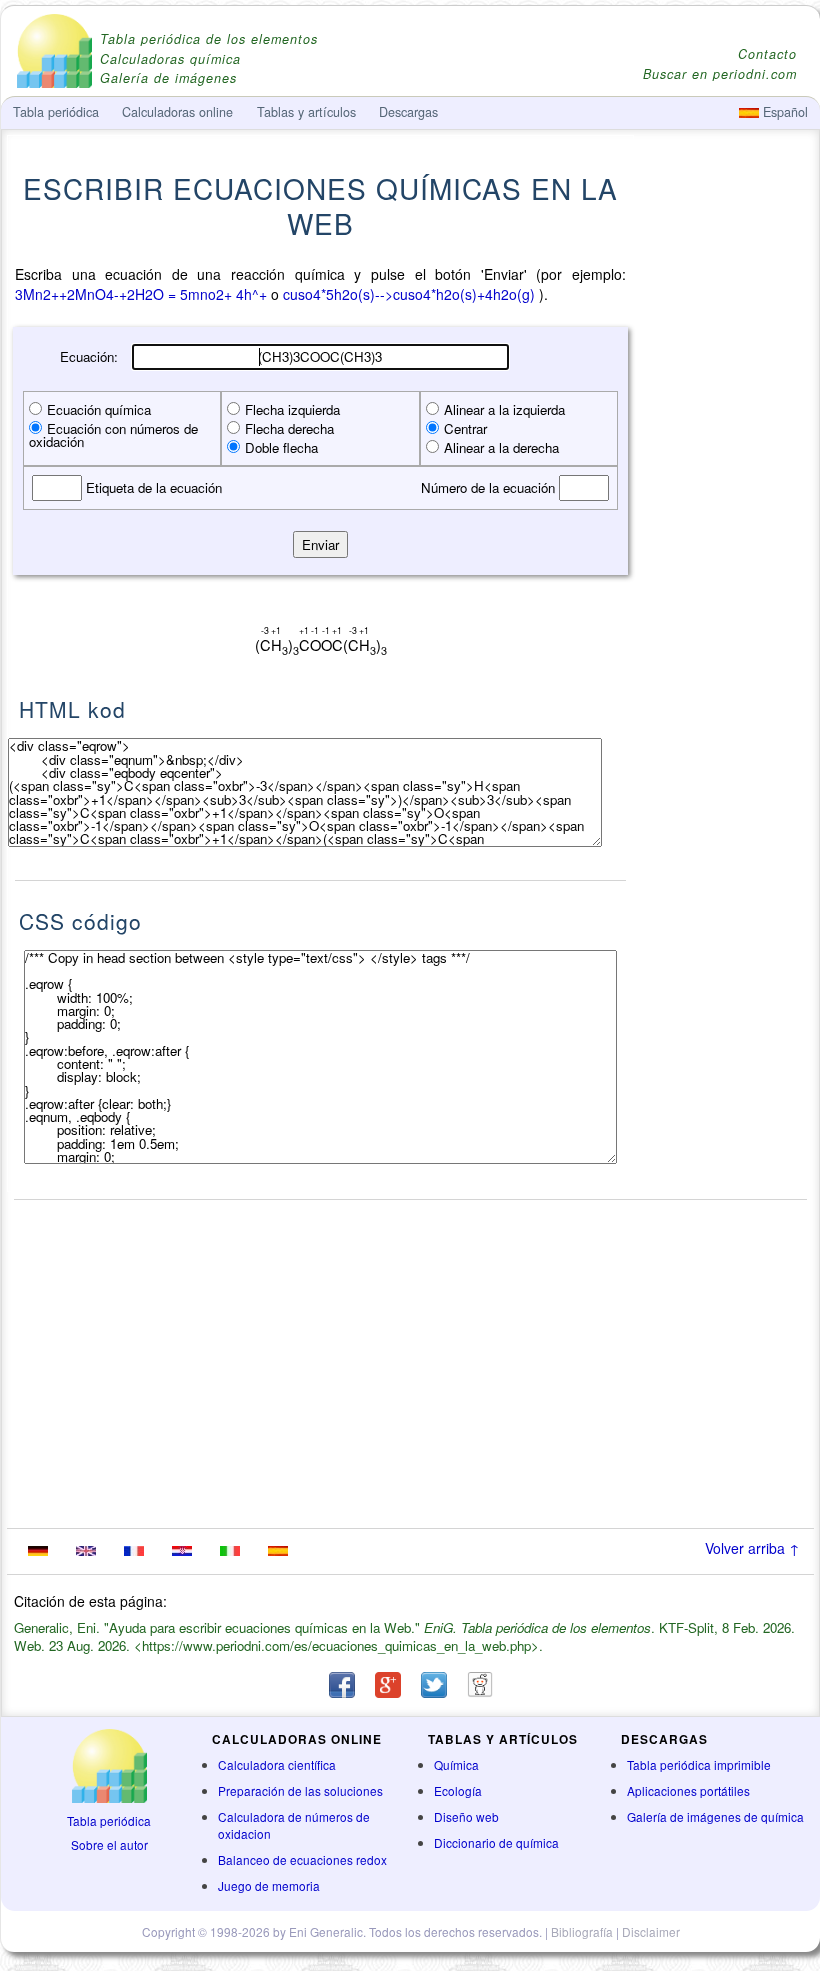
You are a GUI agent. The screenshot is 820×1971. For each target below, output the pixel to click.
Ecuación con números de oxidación (113, 435)
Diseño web (466, 1816)
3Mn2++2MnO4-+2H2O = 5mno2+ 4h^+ (141, 294)
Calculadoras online (177, 112)
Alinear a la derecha (501, 447)
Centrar (465, 428)
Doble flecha (281, 447)
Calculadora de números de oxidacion (294, 1825)
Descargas (408, 112)
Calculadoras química (170, 59)
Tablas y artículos (306, 112)
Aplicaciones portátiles (688, 1790)
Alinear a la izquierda (504, 409)
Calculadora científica (277, 1764)
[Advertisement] (725, 572)
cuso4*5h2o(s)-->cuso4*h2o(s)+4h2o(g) (409, 294)
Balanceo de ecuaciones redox (302, 1859)
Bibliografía (582, 1931)
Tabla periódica (109, 1820)
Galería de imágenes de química (715, 1816)
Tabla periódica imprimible (699, 1764)
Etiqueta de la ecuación (152, 487)
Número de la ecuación (490, 487)
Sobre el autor (109, 1844)
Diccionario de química (496, 1842)
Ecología (458, 1790)
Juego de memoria (269, 1885)
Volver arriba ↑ (752, 1548)
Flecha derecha (289, 428)
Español (783, 112)
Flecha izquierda (292, 409)
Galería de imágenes (168, 78)
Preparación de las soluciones (300, 1790)
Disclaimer (651, 1931)
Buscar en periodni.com (720, 74)
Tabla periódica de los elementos (209, 39)
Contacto (767, 54)
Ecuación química (99, 409)
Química (456, 1764)
